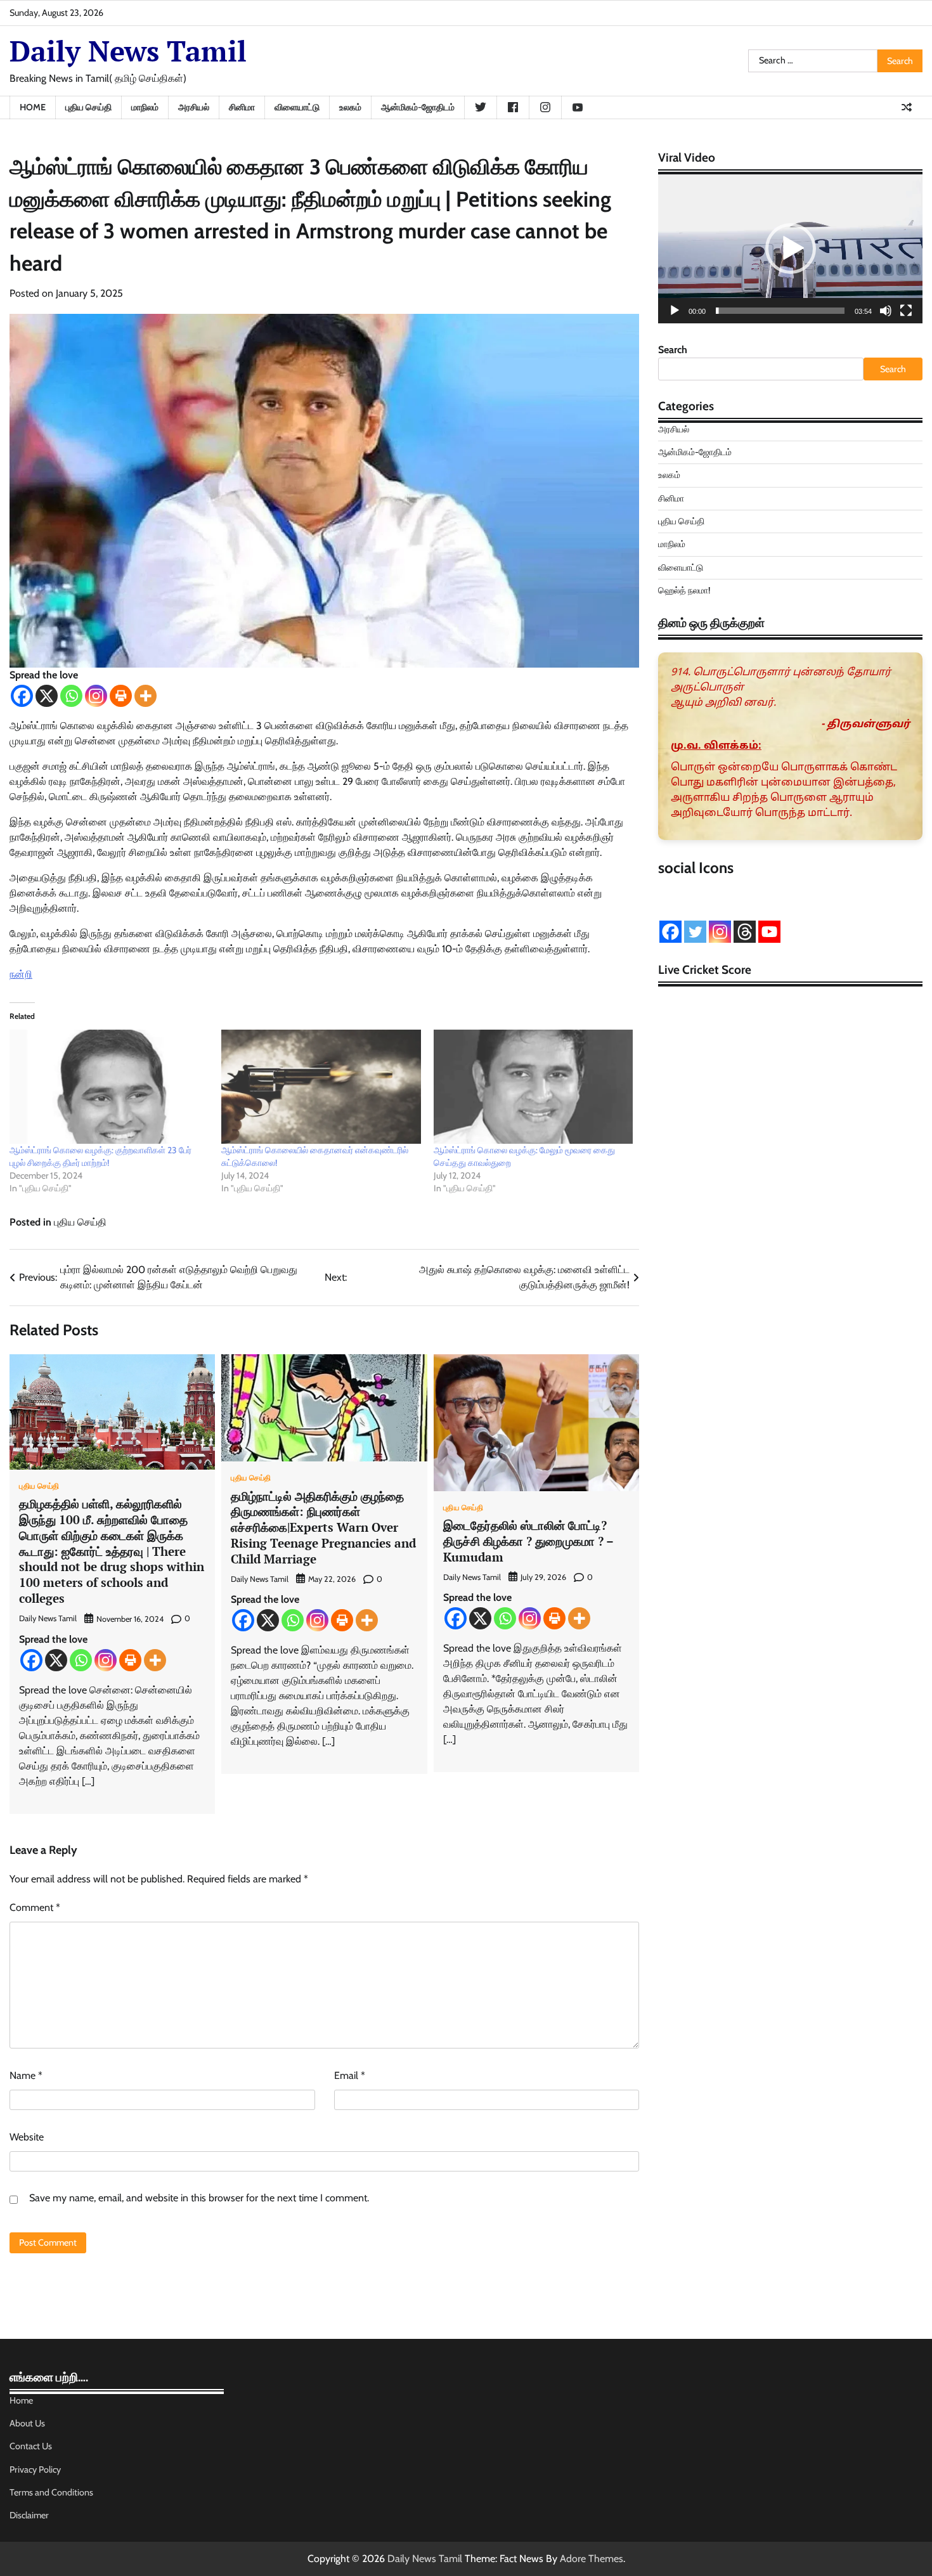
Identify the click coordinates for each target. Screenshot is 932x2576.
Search (673, 350)
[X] (47, 696)
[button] (791, 249)
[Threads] (745, 932)
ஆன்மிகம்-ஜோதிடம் (418, 107)
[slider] (780, 311)
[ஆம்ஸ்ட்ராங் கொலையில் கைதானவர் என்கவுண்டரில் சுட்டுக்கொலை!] (321, 1087)
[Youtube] (769, 932)
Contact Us (31, 2446)
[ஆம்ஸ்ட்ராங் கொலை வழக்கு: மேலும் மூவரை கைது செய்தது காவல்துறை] (533, 1087)
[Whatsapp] (71, 696)
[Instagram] (96, 696)
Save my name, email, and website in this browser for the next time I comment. (199, 2198)
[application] (790, 249)
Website (27, 2137)
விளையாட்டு (297, 107)
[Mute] (886, 311)
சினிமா (242, 107)
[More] (146, 696)
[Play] (675, 311)
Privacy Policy (35, 2469)
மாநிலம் (145, 107)
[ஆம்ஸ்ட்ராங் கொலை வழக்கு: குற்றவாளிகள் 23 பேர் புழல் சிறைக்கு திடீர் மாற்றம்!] (109, 1087)
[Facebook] (22, 696)
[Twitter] (695, 932)
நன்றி (21, 974)
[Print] (121, 696)
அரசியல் (194, 107)
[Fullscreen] (906, 311)
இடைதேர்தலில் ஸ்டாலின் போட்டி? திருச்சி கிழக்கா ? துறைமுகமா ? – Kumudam (528, 1541)
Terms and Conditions (51, 2492)
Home (33, 107)
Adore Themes (592, 2559)
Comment (35, 1907)
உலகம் (350, 107)
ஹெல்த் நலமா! (684, 590)
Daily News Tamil (128, 51)
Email (350, 2075)
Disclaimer (29, 2515)
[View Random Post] (907, 107)
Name (26, 2075)
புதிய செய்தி (88, 107)
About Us (27, 2423)
